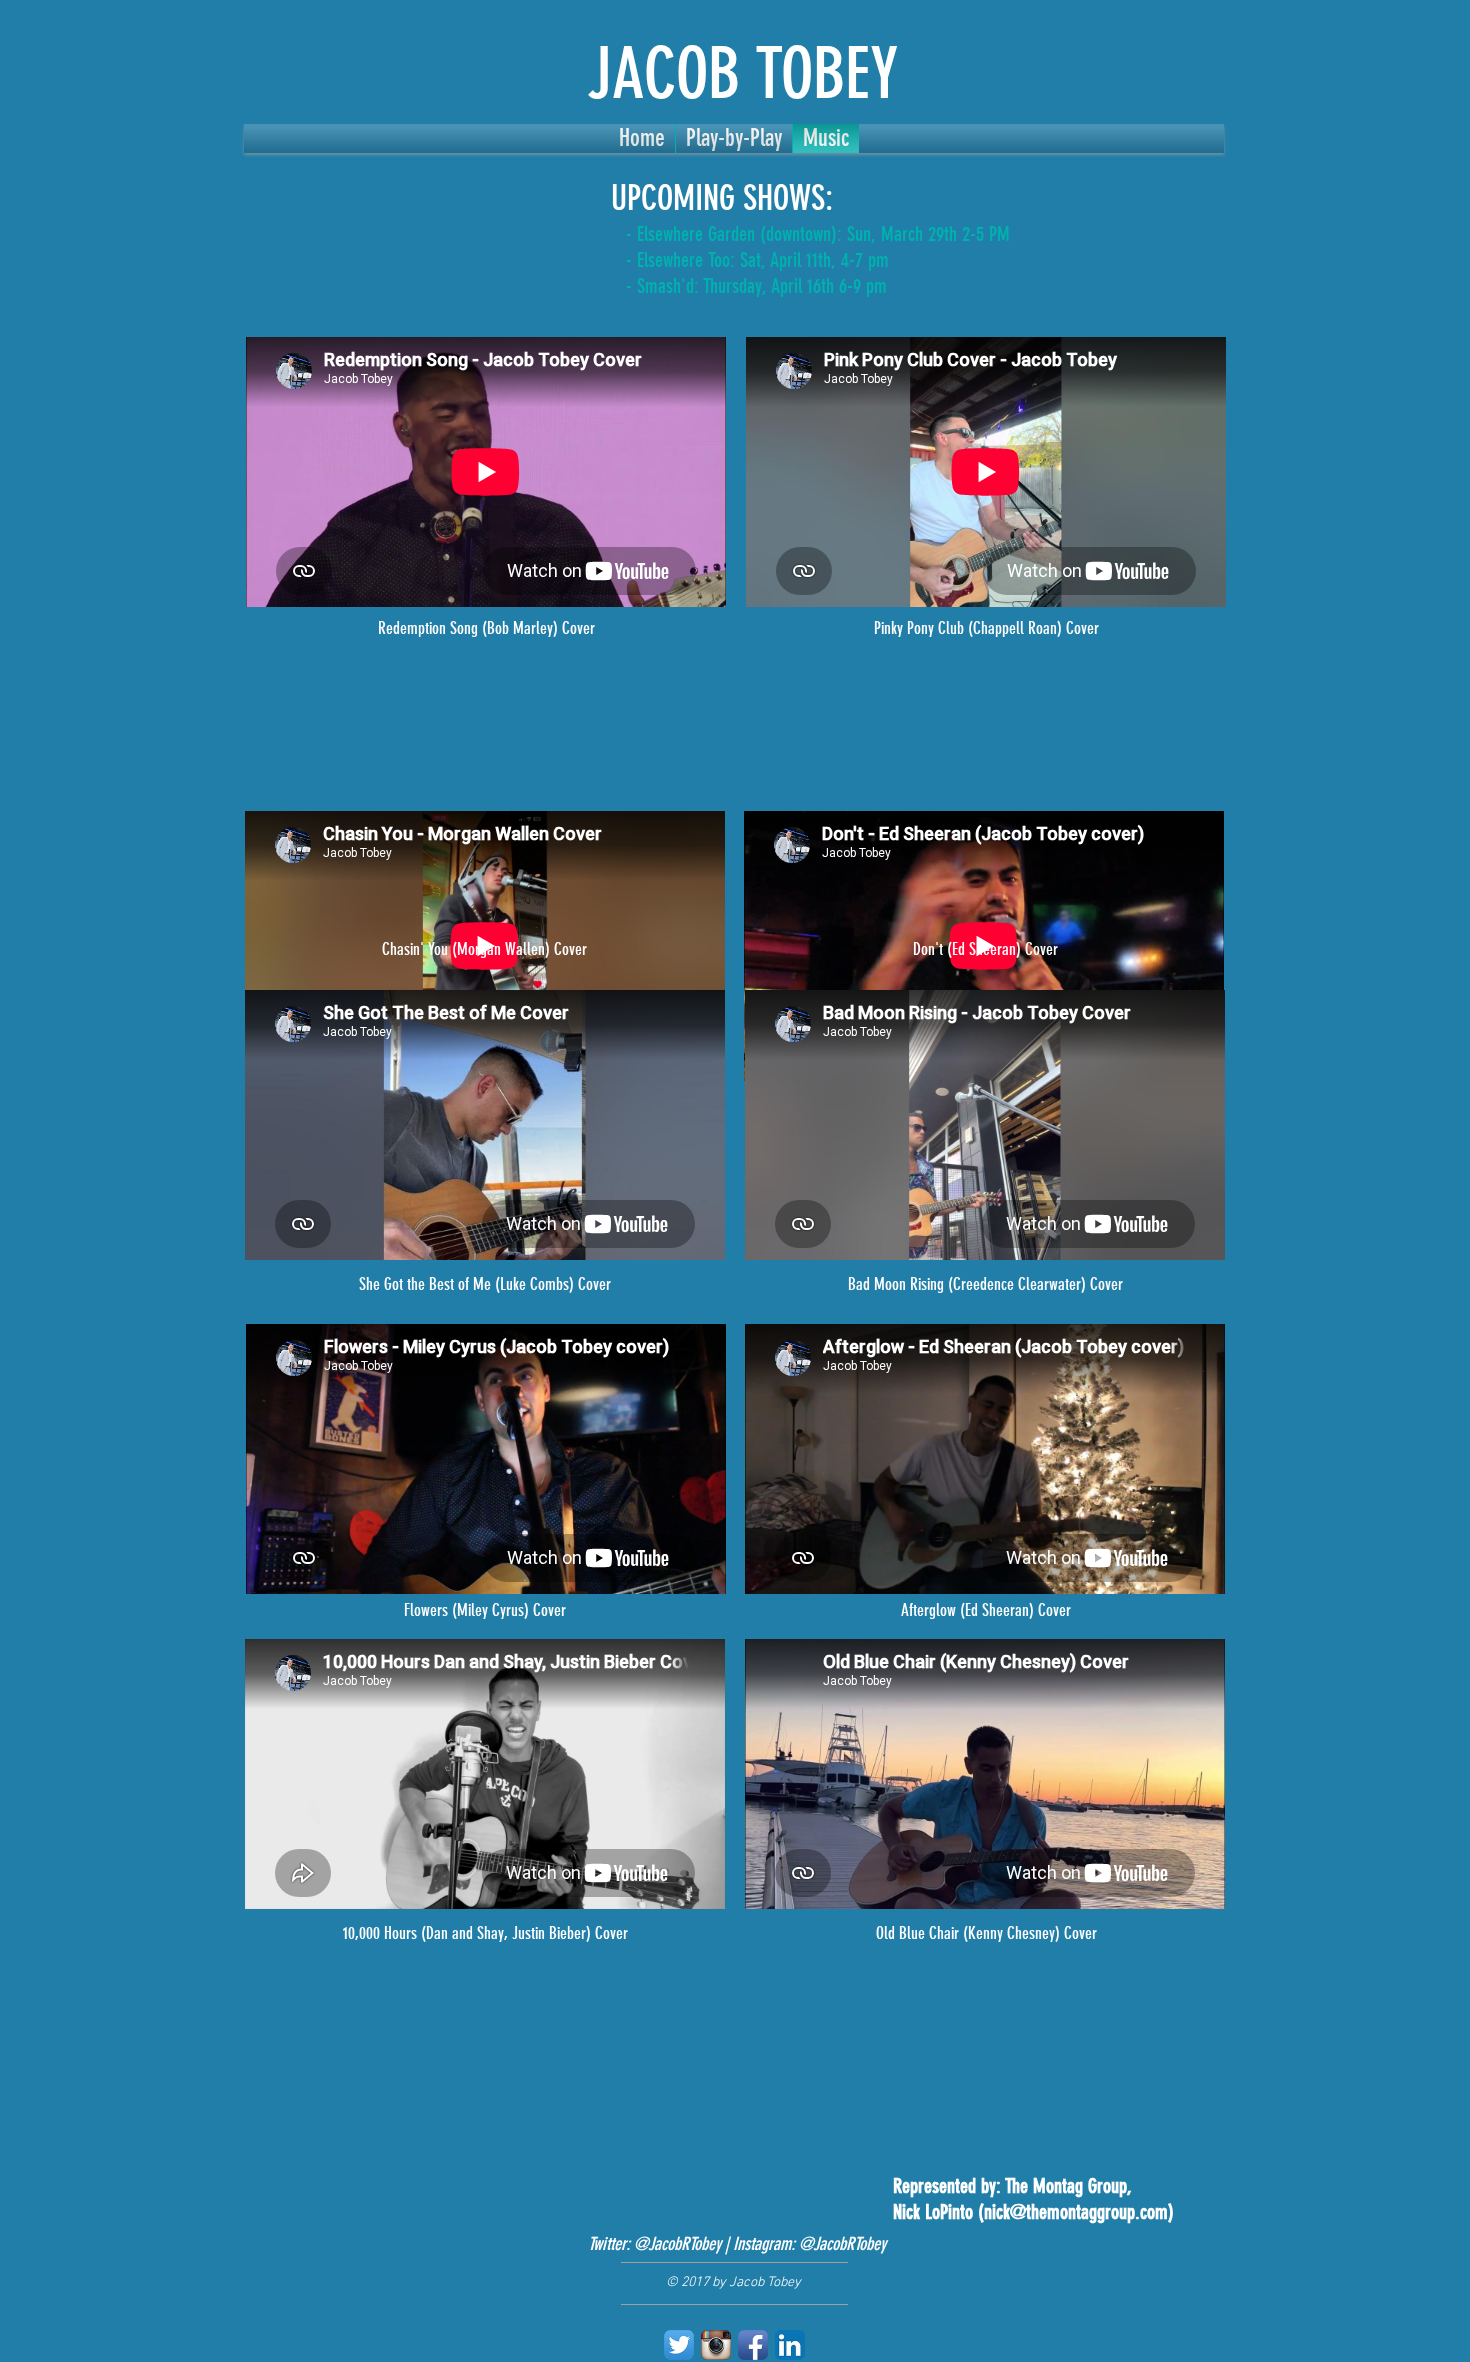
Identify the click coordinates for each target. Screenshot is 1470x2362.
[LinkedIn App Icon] (790, 2345)
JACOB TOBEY (742, 74)
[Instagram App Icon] (716, 2345)
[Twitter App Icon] (679, 2345)
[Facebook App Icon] (753, 2345)
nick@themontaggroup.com (1076, 2212)
